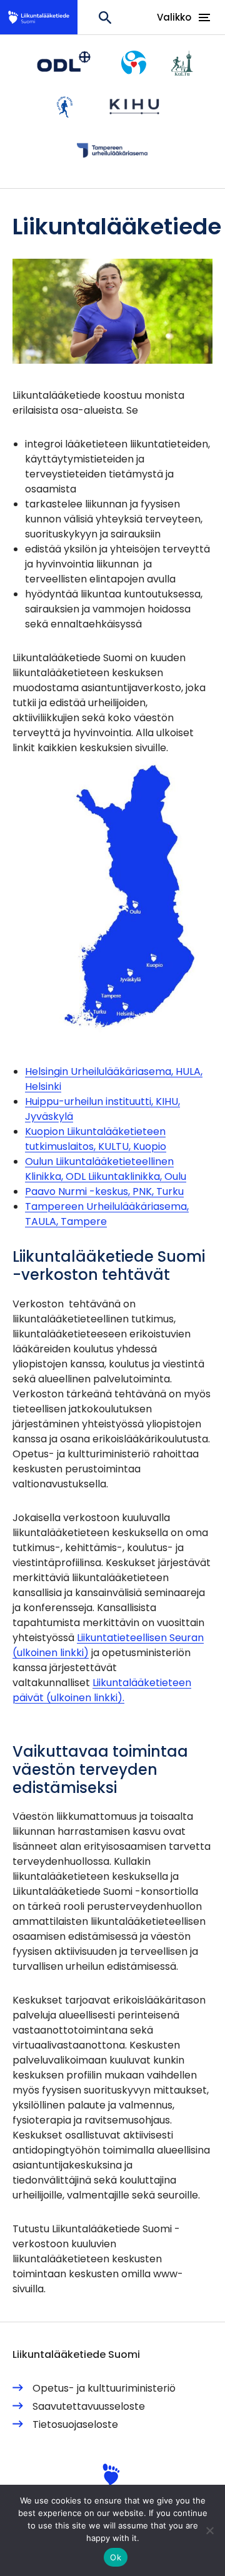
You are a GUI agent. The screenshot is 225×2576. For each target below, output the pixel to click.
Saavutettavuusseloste (89, 2406)
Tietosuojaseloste (75, 2424)
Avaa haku (105, 17)
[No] (209, 2530)
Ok (116, 2557)
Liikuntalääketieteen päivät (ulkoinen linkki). (102, 1690)
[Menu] (204, 14)
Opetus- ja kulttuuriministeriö (104, 2388)
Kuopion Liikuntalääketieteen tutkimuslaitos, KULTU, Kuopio (96, 1139)
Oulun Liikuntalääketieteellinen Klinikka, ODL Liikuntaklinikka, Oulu (106, 1169)
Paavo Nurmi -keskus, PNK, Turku (104, 1191)
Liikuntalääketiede (44, 17)
